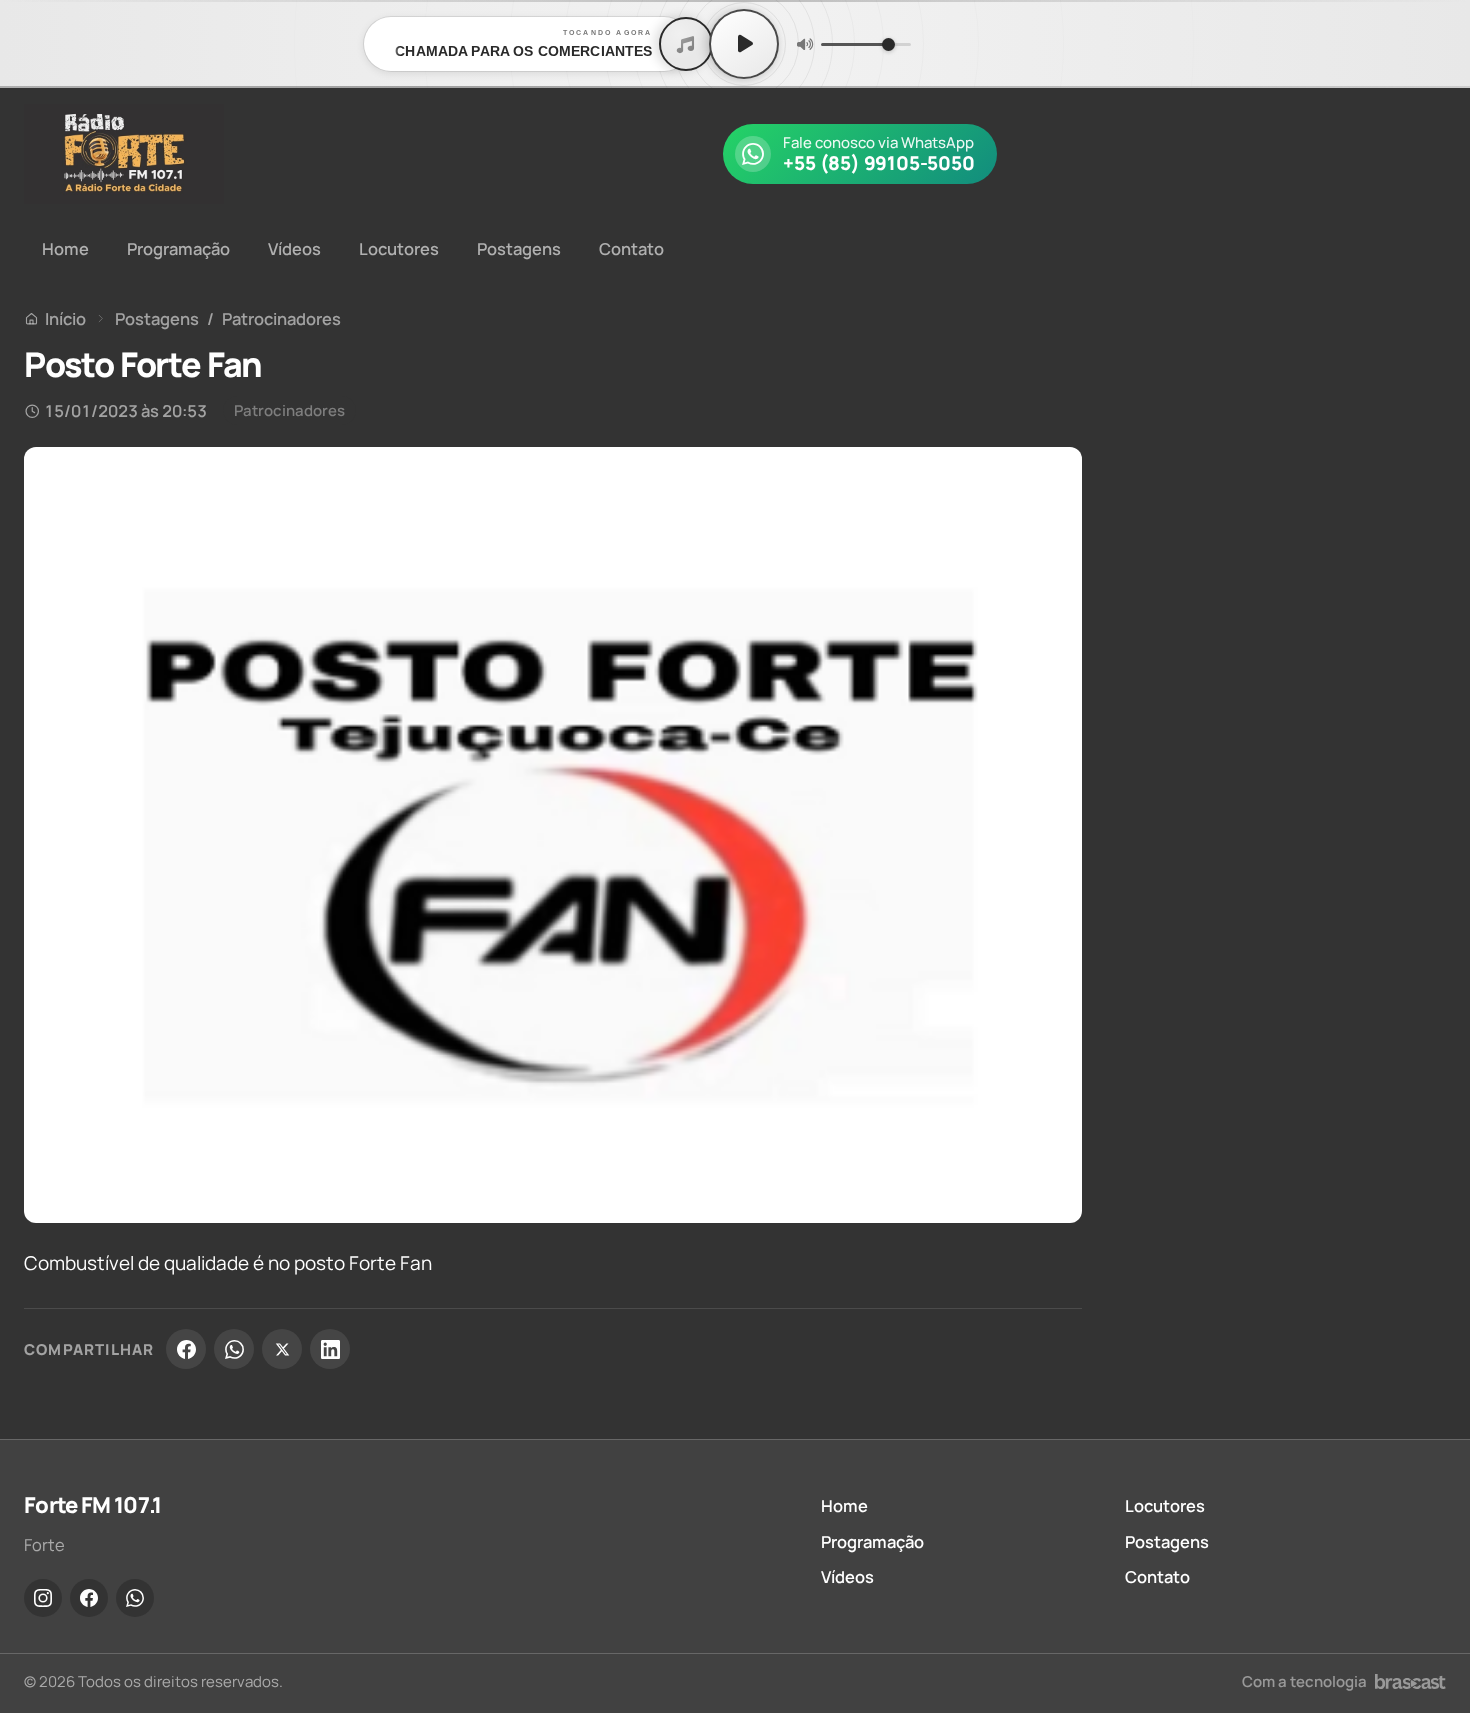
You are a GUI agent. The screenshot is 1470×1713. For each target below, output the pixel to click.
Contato (631, 248)
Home (65, 248)
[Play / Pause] (744, 44)
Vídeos (294, 248)
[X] (282, 1349)
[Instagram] (43, 1598)
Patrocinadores (281, 318)
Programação (178, 248)
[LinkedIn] (330, 1349)
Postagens (519, 248)
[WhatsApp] (234, 1349)
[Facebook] (186, 1349)
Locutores (399, 248)
